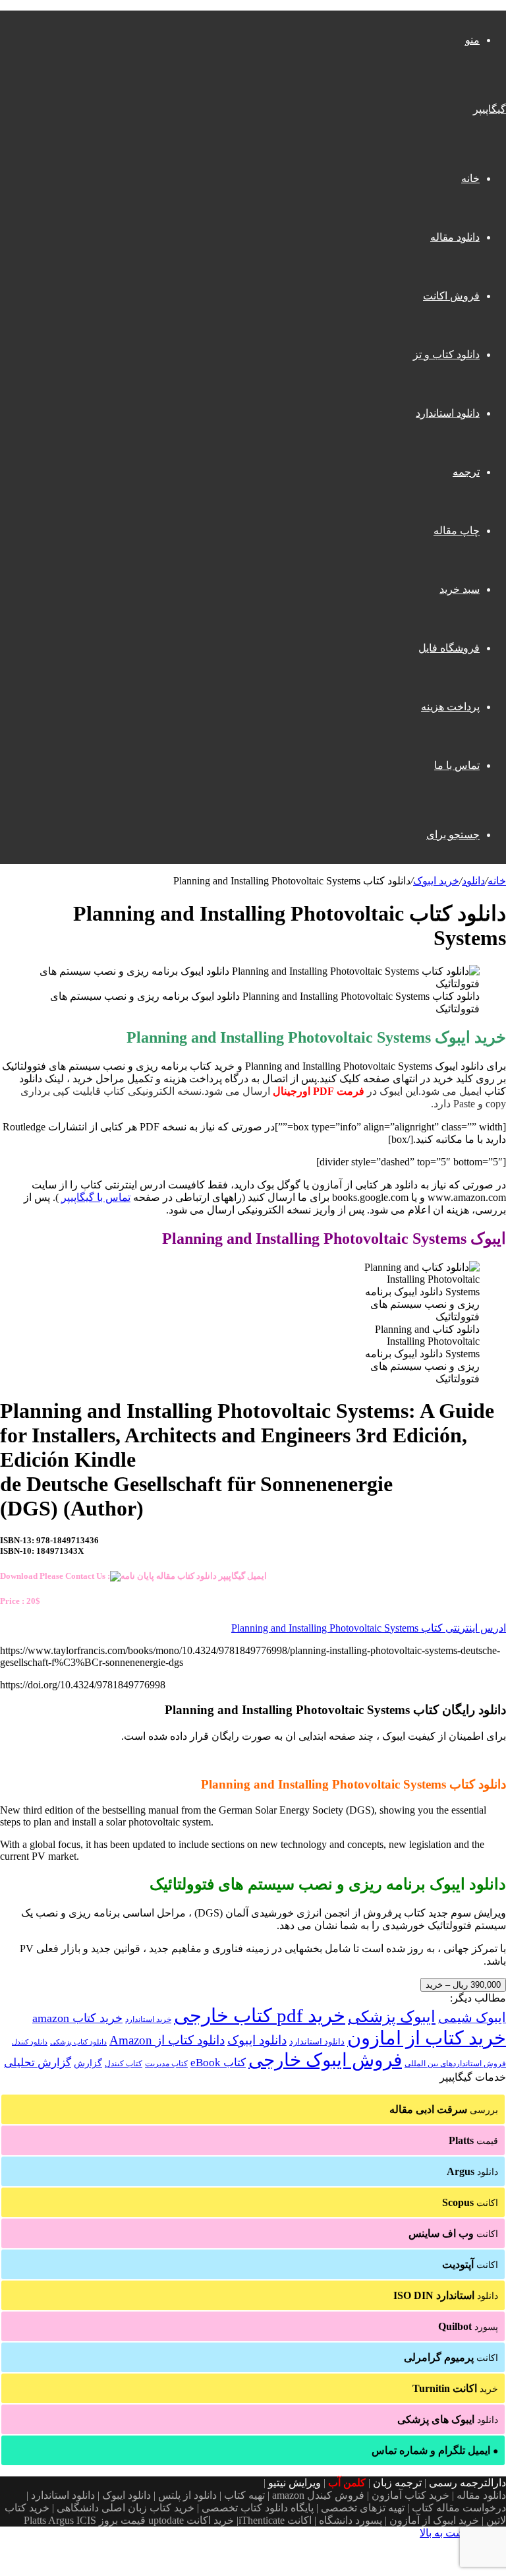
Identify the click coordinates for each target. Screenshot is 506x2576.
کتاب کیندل (124, 2064)
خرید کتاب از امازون (427, 2038)
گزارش (88, 2063)
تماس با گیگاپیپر (96, 1197)
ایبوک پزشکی (392, 2017)
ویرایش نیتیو (295, 2483)
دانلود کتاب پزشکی (78, 2042)
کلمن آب (347, 2483)
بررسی (444, 2109)
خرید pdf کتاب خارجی (260, 2015)
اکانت (470, 2202)
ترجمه (466, 472)
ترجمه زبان (397, 2483)
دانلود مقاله (455, 237)
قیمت (473, 2140)
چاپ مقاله (457, 531)
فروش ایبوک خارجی (325, 2060)
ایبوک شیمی (472, 2017)
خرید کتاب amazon (77, 2018)
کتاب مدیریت (166, 2064)
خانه (470, 178)
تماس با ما (457, 765)
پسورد (468, 2326)
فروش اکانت (451, 296)
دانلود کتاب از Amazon (167, 2040)
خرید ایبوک (436, 881)
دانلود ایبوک (257, 2040)
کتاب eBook (218, 2063)
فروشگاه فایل (449, 648)
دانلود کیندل (30, 2042)
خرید (455, 2388)
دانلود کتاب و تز (446, 354)
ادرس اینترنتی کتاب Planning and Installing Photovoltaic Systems (369, 1628)
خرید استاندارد (148, 2019)
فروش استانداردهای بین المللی (455, 2064)
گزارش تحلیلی (38, 2063)
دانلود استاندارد (448, 413)
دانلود (473, 881)
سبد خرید (460, 589)
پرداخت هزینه (450, 707)
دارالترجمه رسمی (467, 2483)
